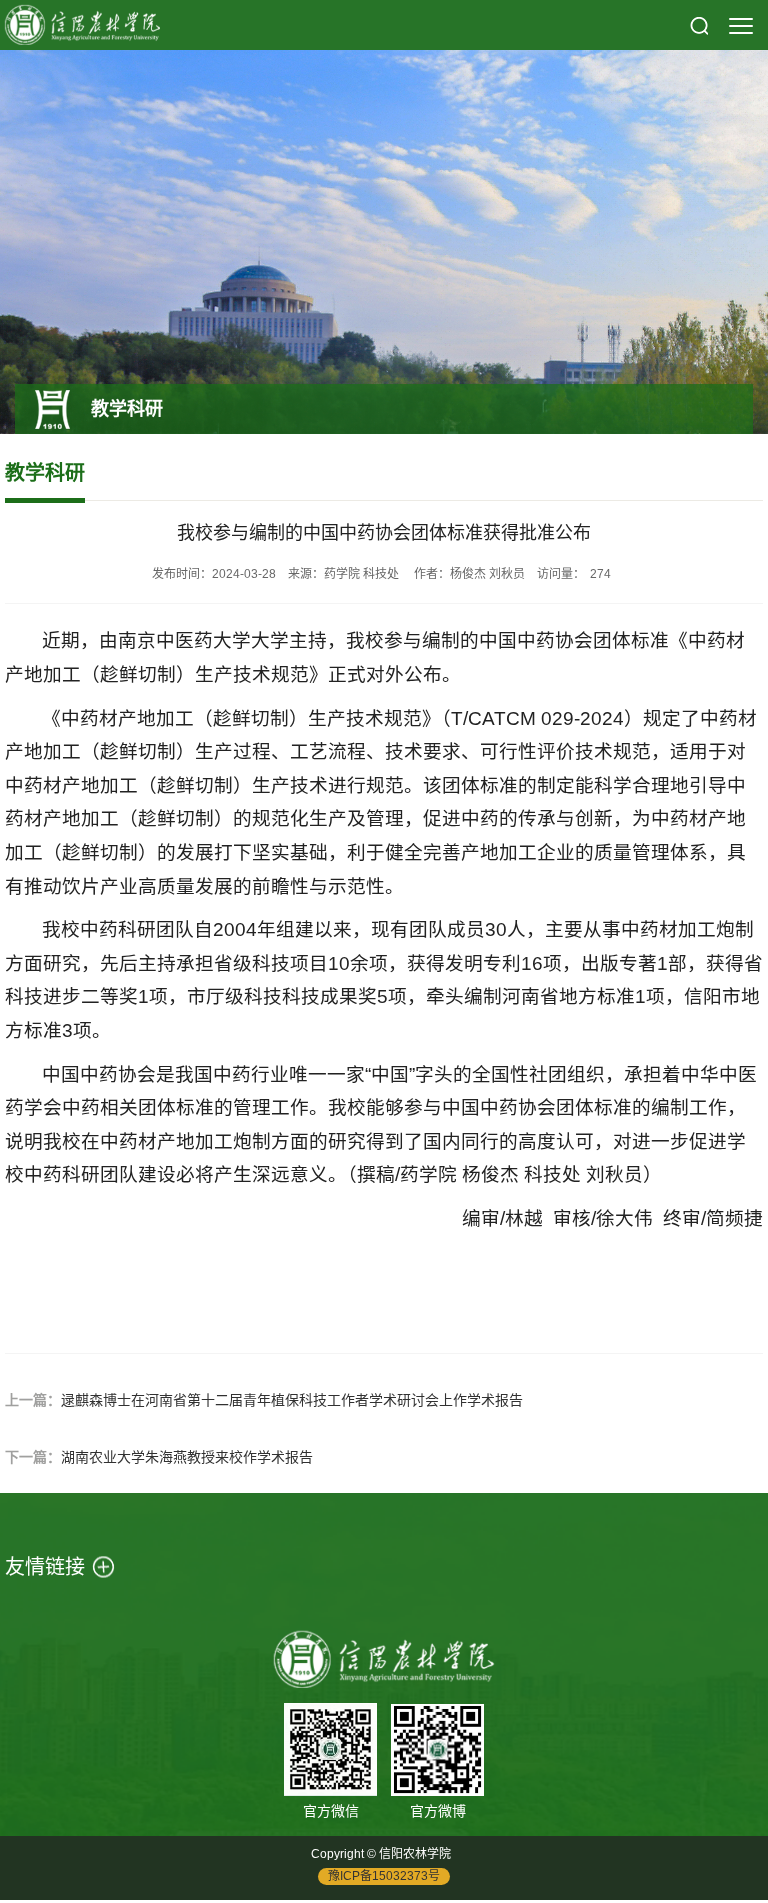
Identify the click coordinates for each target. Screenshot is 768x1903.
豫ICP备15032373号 (384, 1876)
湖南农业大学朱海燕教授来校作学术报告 (187, 1457)
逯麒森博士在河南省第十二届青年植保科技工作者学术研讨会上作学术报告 (292, 1400)
